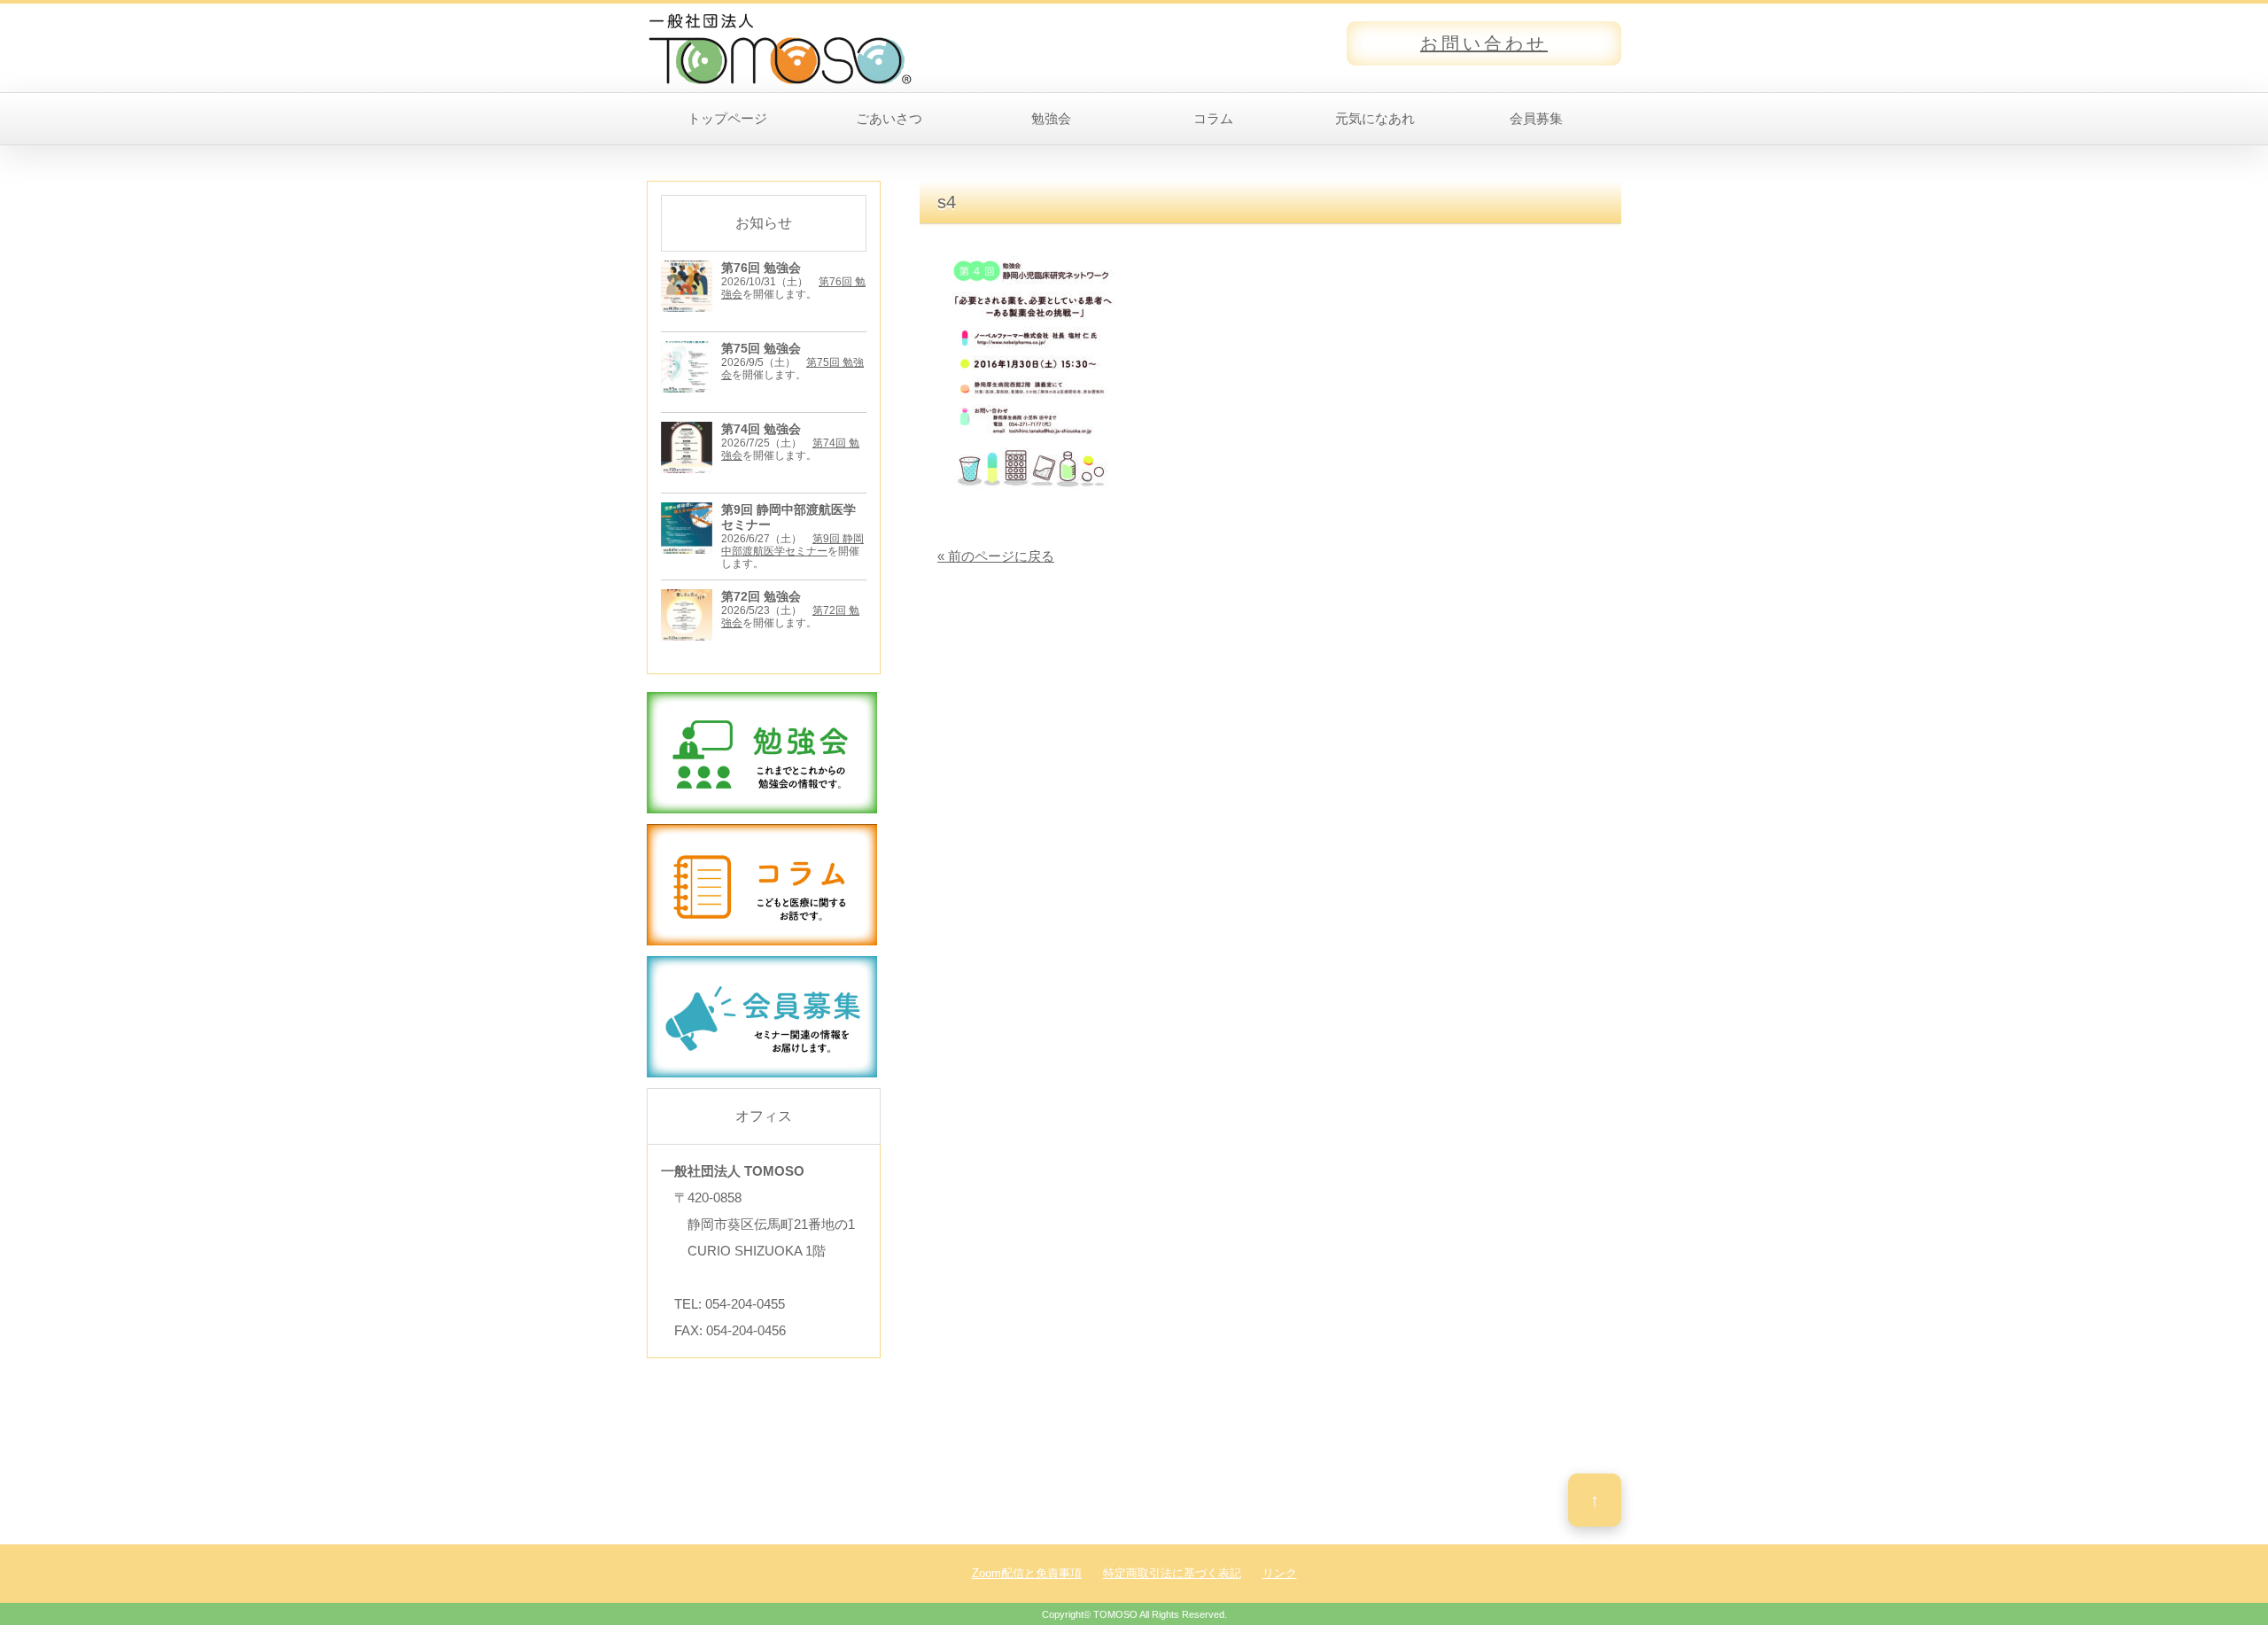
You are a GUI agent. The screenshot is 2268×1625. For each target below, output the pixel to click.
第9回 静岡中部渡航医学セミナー (792, 545)
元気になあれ (1375, 118)
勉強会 (1051, 118)
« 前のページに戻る (996, 556)
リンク (1280, 1573)
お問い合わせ (1484, 43)
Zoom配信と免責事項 (1027, 1573)
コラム (1213, 118)
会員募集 (1536, 118)
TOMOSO (1115, 1614)
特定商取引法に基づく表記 (1172, 1573)
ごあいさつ (889, 118)
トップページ (727, 118)
